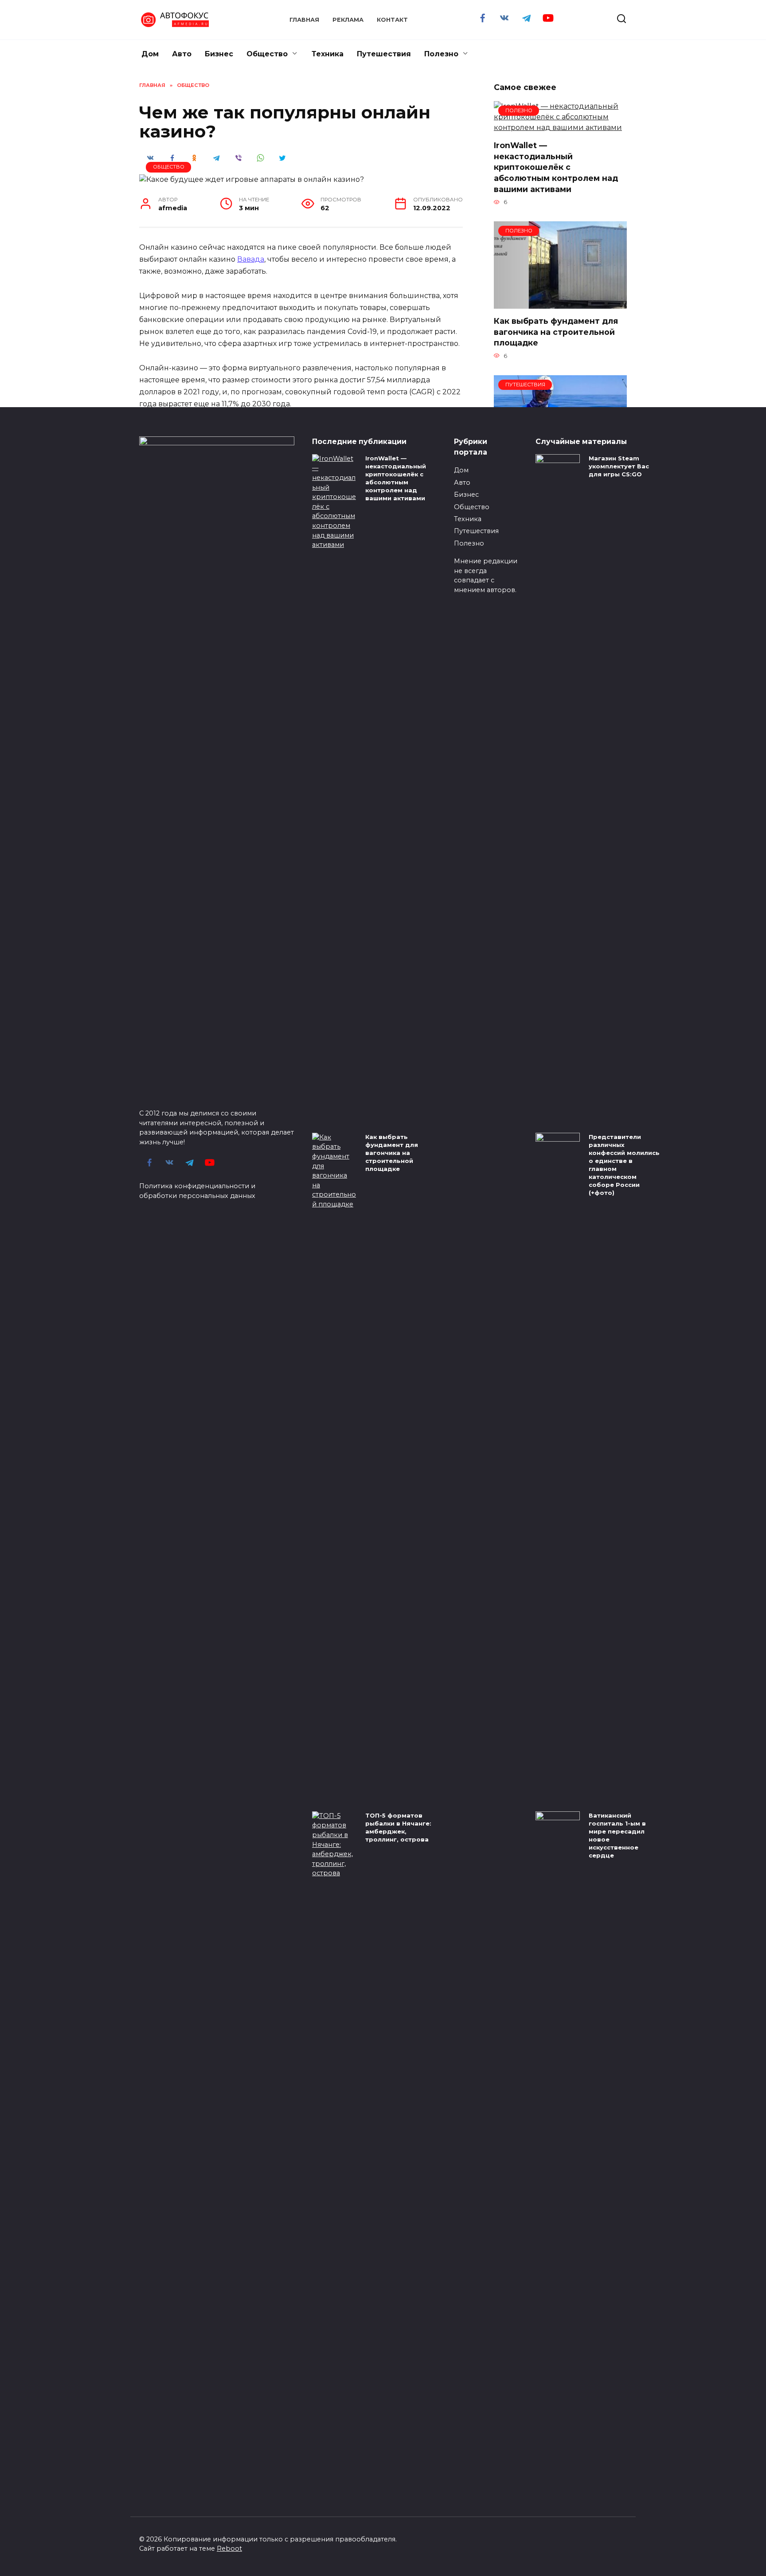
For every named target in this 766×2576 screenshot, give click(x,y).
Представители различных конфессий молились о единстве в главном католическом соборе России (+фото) (624, 1165)
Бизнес (219, 54)
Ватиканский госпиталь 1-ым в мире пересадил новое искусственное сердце (617, 1836)
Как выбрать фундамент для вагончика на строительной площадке (556, 332)
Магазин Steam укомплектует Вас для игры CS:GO (619, 466)
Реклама (348, 20)
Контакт (392, 20)
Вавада (251, 259)
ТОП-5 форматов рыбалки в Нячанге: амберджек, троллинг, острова (398, 1827)
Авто (182, 54)
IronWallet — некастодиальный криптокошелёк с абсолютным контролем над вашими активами (556, 167)
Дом (150, 54)
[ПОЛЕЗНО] (560, 128)
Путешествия (384, 54)
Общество (267, 54)
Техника (328, 54)
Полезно (441, 54)
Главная (304, 20)
